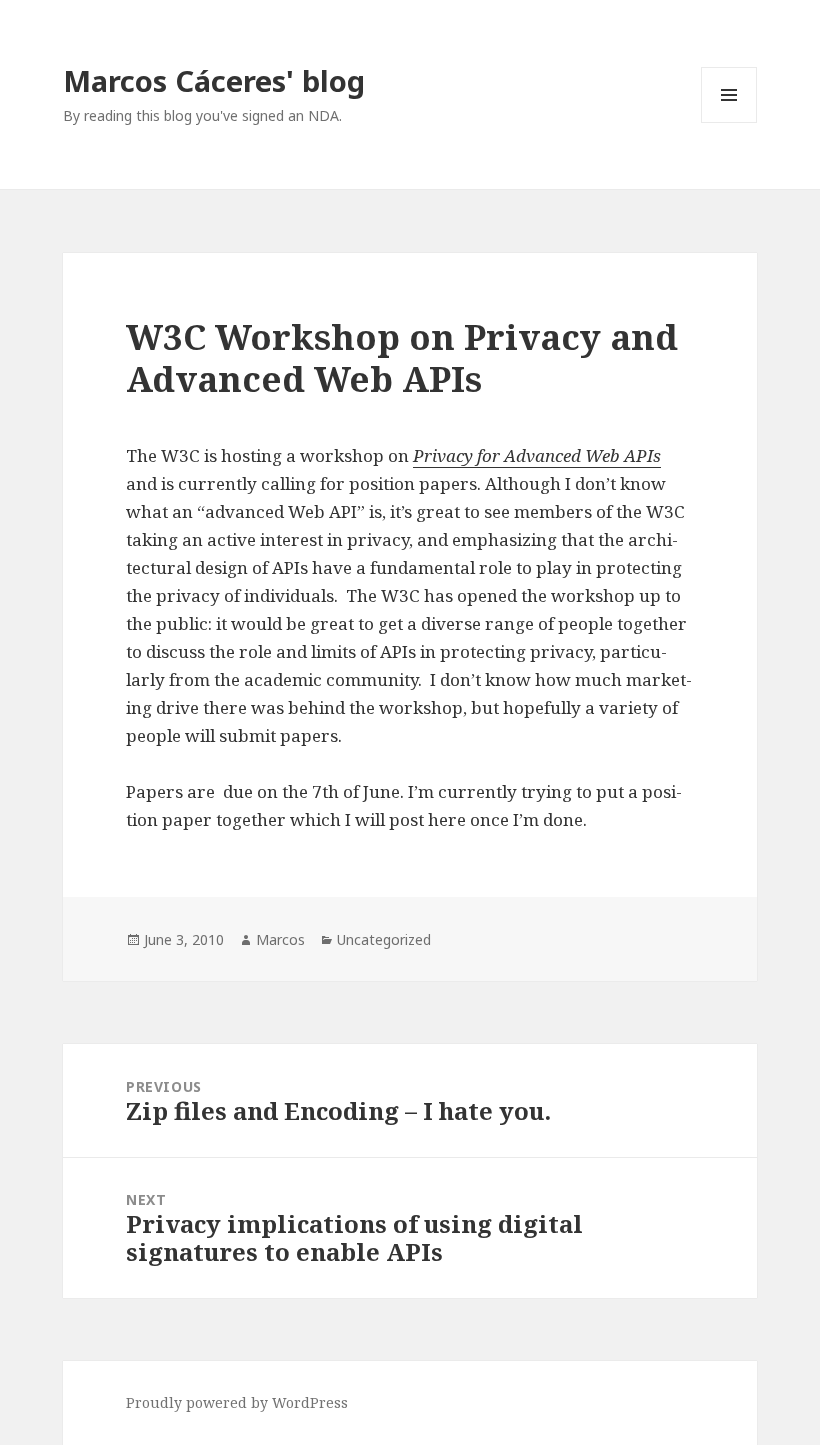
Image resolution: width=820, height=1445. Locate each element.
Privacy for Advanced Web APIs (537, 455)
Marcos (280, 939)
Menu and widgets (729, 122)
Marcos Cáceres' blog (214, 80)
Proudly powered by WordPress (237, 1402)
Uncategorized (384, 939)
